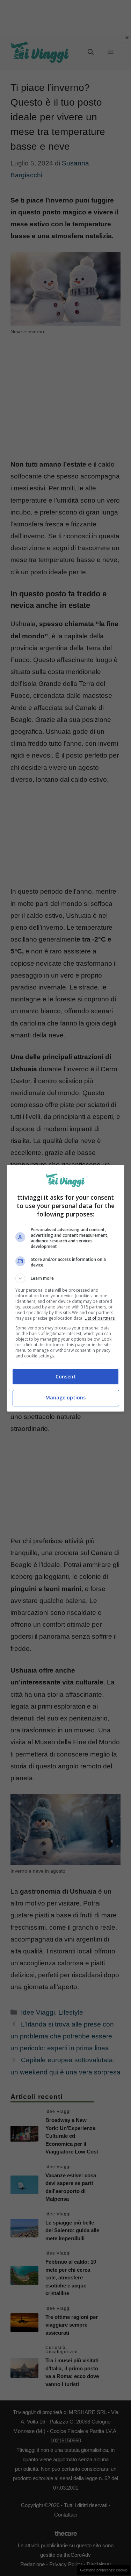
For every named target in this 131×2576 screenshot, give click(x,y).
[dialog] (66, 1288)
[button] (66, 1278)
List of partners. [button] (100, 1318)
